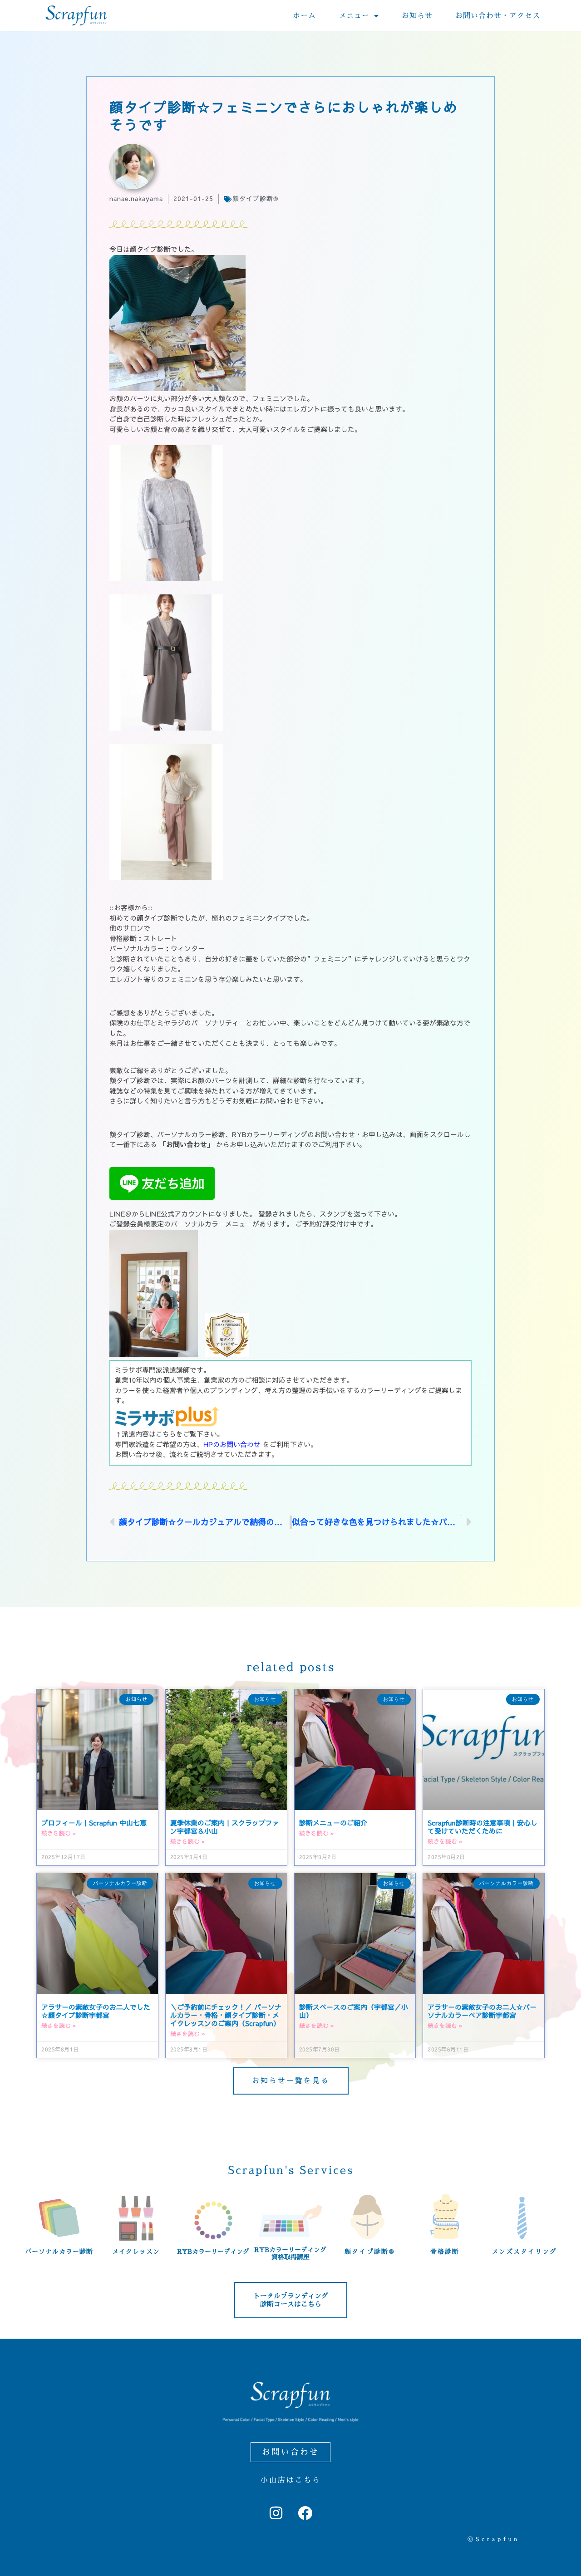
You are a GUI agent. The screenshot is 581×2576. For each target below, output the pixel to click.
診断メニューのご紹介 (333, 1823)
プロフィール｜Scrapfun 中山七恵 (94, 1823)
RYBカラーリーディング (213, 2252)
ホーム (304, 16)
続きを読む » (59, 1833)
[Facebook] (305, 2513)
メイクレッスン (136, 2252)
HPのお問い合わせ (232, 1445)
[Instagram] (276, 2513)
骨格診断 (445, 2252)
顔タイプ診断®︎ (255, 199)
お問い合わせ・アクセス (498, 16)
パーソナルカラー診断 (59, 2252)
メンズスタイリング (524, 2252)
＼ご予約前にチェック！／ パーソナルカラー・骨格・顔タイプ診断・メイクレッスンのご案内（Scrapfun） (226, 2015)
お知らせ (417, 16)
